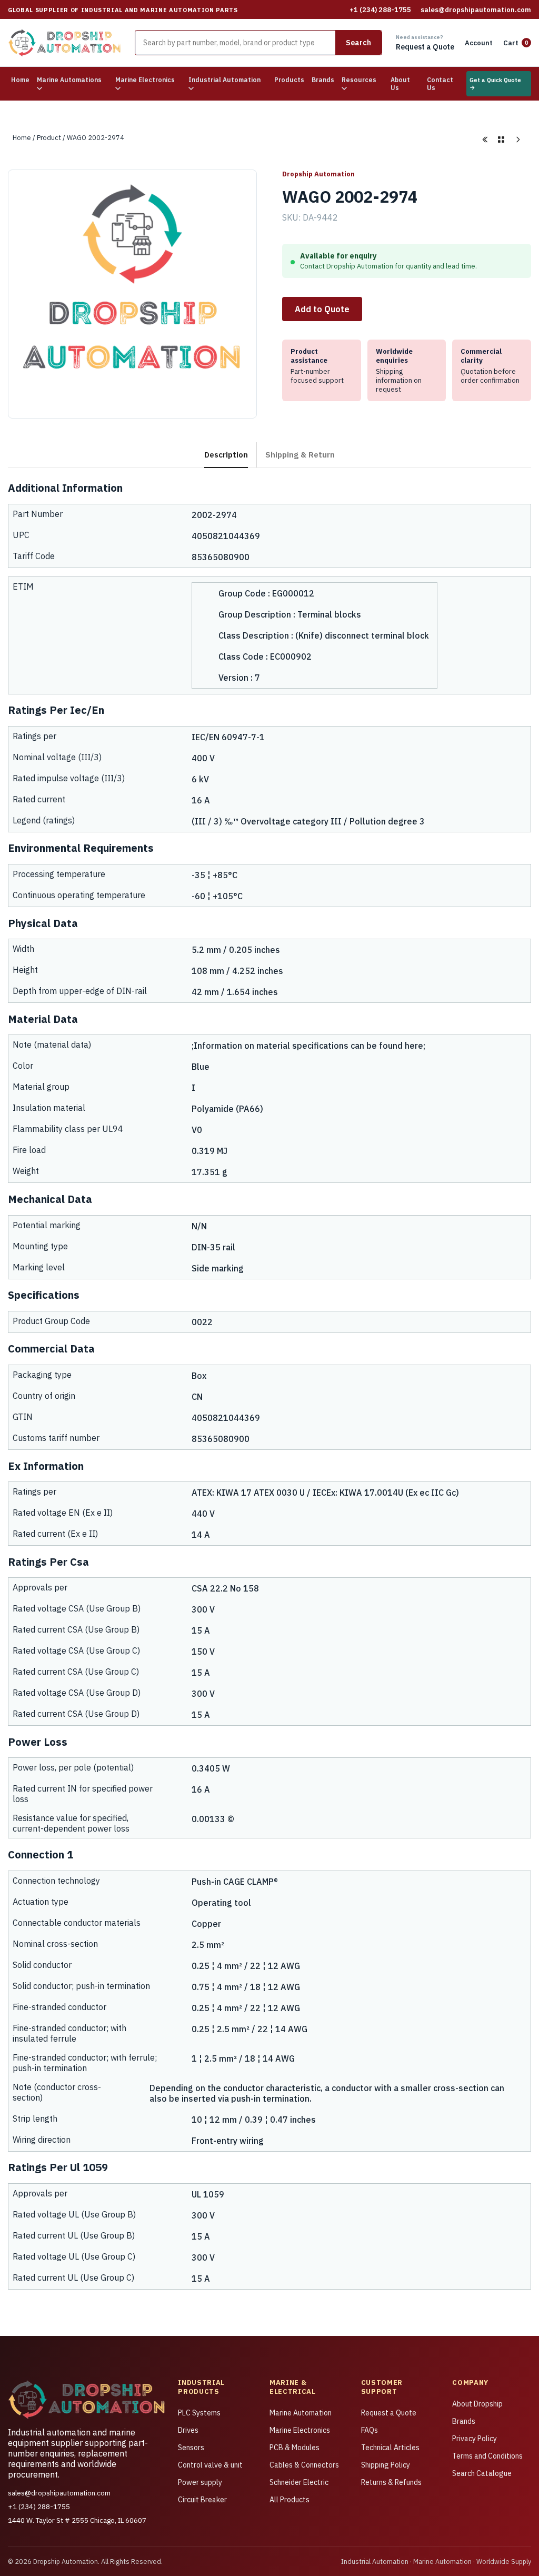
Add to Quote (322, 309)
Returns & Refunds (391, 2482)
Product (49, 137)
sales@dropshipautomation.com (476, 10)
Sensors (191, 2448)
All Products (290, 2500)
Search (358, 43)
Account (479, 43)
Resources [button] (359, 80)
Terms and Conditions (487, 2456)
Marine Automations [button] (69, 80)
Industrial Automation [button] (224, 80)
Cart (516, 43)
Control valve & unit (210, 2465)
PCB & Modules (295, 2448)
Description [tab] (226, 454)
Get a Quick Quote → (495, 84)
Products (289, 80)
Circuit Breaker (202, 2500)
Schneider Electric (299, 2482)
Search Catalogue (482, 2473)
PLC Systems (199, 2413)
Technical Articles (390, 2448)
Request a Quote (389, 2413)
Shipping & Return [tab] (300, 454)
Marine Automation (301, 2413)
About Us (400, 84)
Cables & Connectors (304, 2465)
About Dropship (477, 2404)
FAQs (370, 2430)
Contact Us (440, 84)
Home (20, 80)
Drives (188, 2430)
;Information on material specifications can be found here (307, 1046)
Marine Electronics (300, 2430)
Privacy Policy (475, 2439)
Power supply (200, 2482)
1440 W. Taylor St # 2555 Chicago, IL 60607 (77, 2520)
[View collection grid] (501, 140)
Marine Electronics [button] (145, 80)
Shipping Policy (386, 2465)
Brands (323, 80)
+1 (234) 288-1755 (380, 10)
